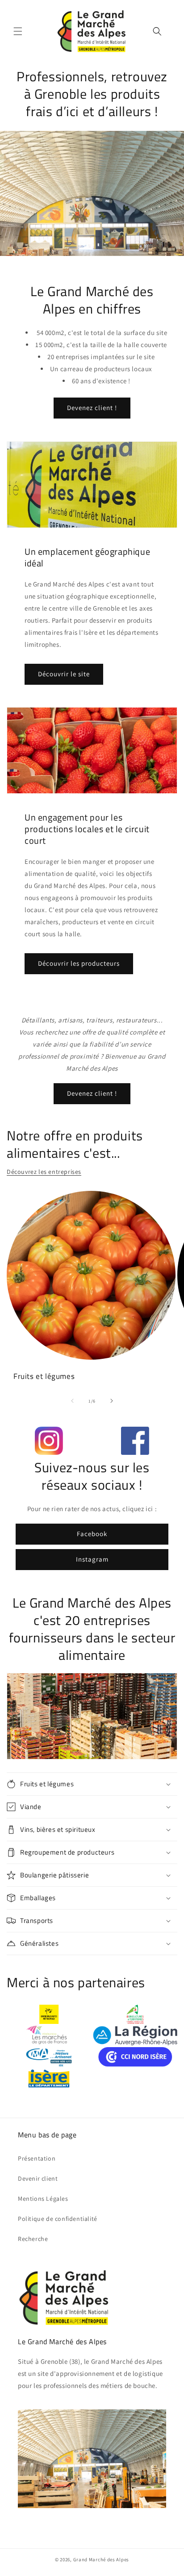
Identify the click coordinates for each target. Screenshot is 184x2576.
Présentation (37, 2158)
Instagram (92, 1559)
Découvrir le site (64, 674)
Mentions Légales (43, 2199)
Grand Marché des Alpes (101, 2559)
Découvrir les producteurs (79, 963)
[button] (18, 31)
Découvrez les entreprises (44, 1172)
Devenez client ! (92, 408)
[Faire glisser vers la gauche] (72, 1401)
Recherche (33, 2239)
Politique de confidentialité (58, 2219)
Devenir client (38, 2178)
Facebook (92, 1534)
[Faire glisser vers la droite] (112, 1401)
